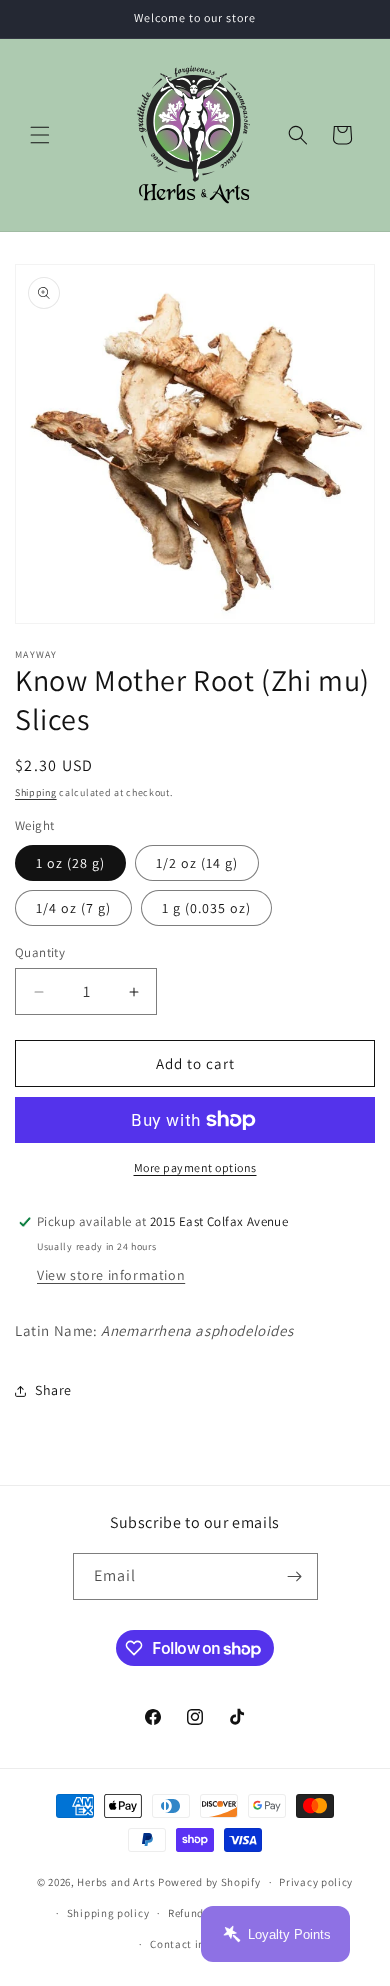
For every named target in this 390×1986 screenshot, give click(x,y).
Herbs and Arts (116, 1882)
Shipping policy (108, 1913)
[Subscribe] (295, 1576)
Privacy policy (316, 1882)
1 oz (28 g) (70, 863)
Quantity (40, 952)
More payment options (195, 1167)
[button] (40, 135)
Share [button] (53, 1390)
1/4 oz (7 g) (73, 908)
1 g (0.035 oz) (206, 908)
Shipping (36, 792)
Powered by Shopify (209, 1882)
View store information (111, 1275)
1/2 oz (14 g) (197, 863)
